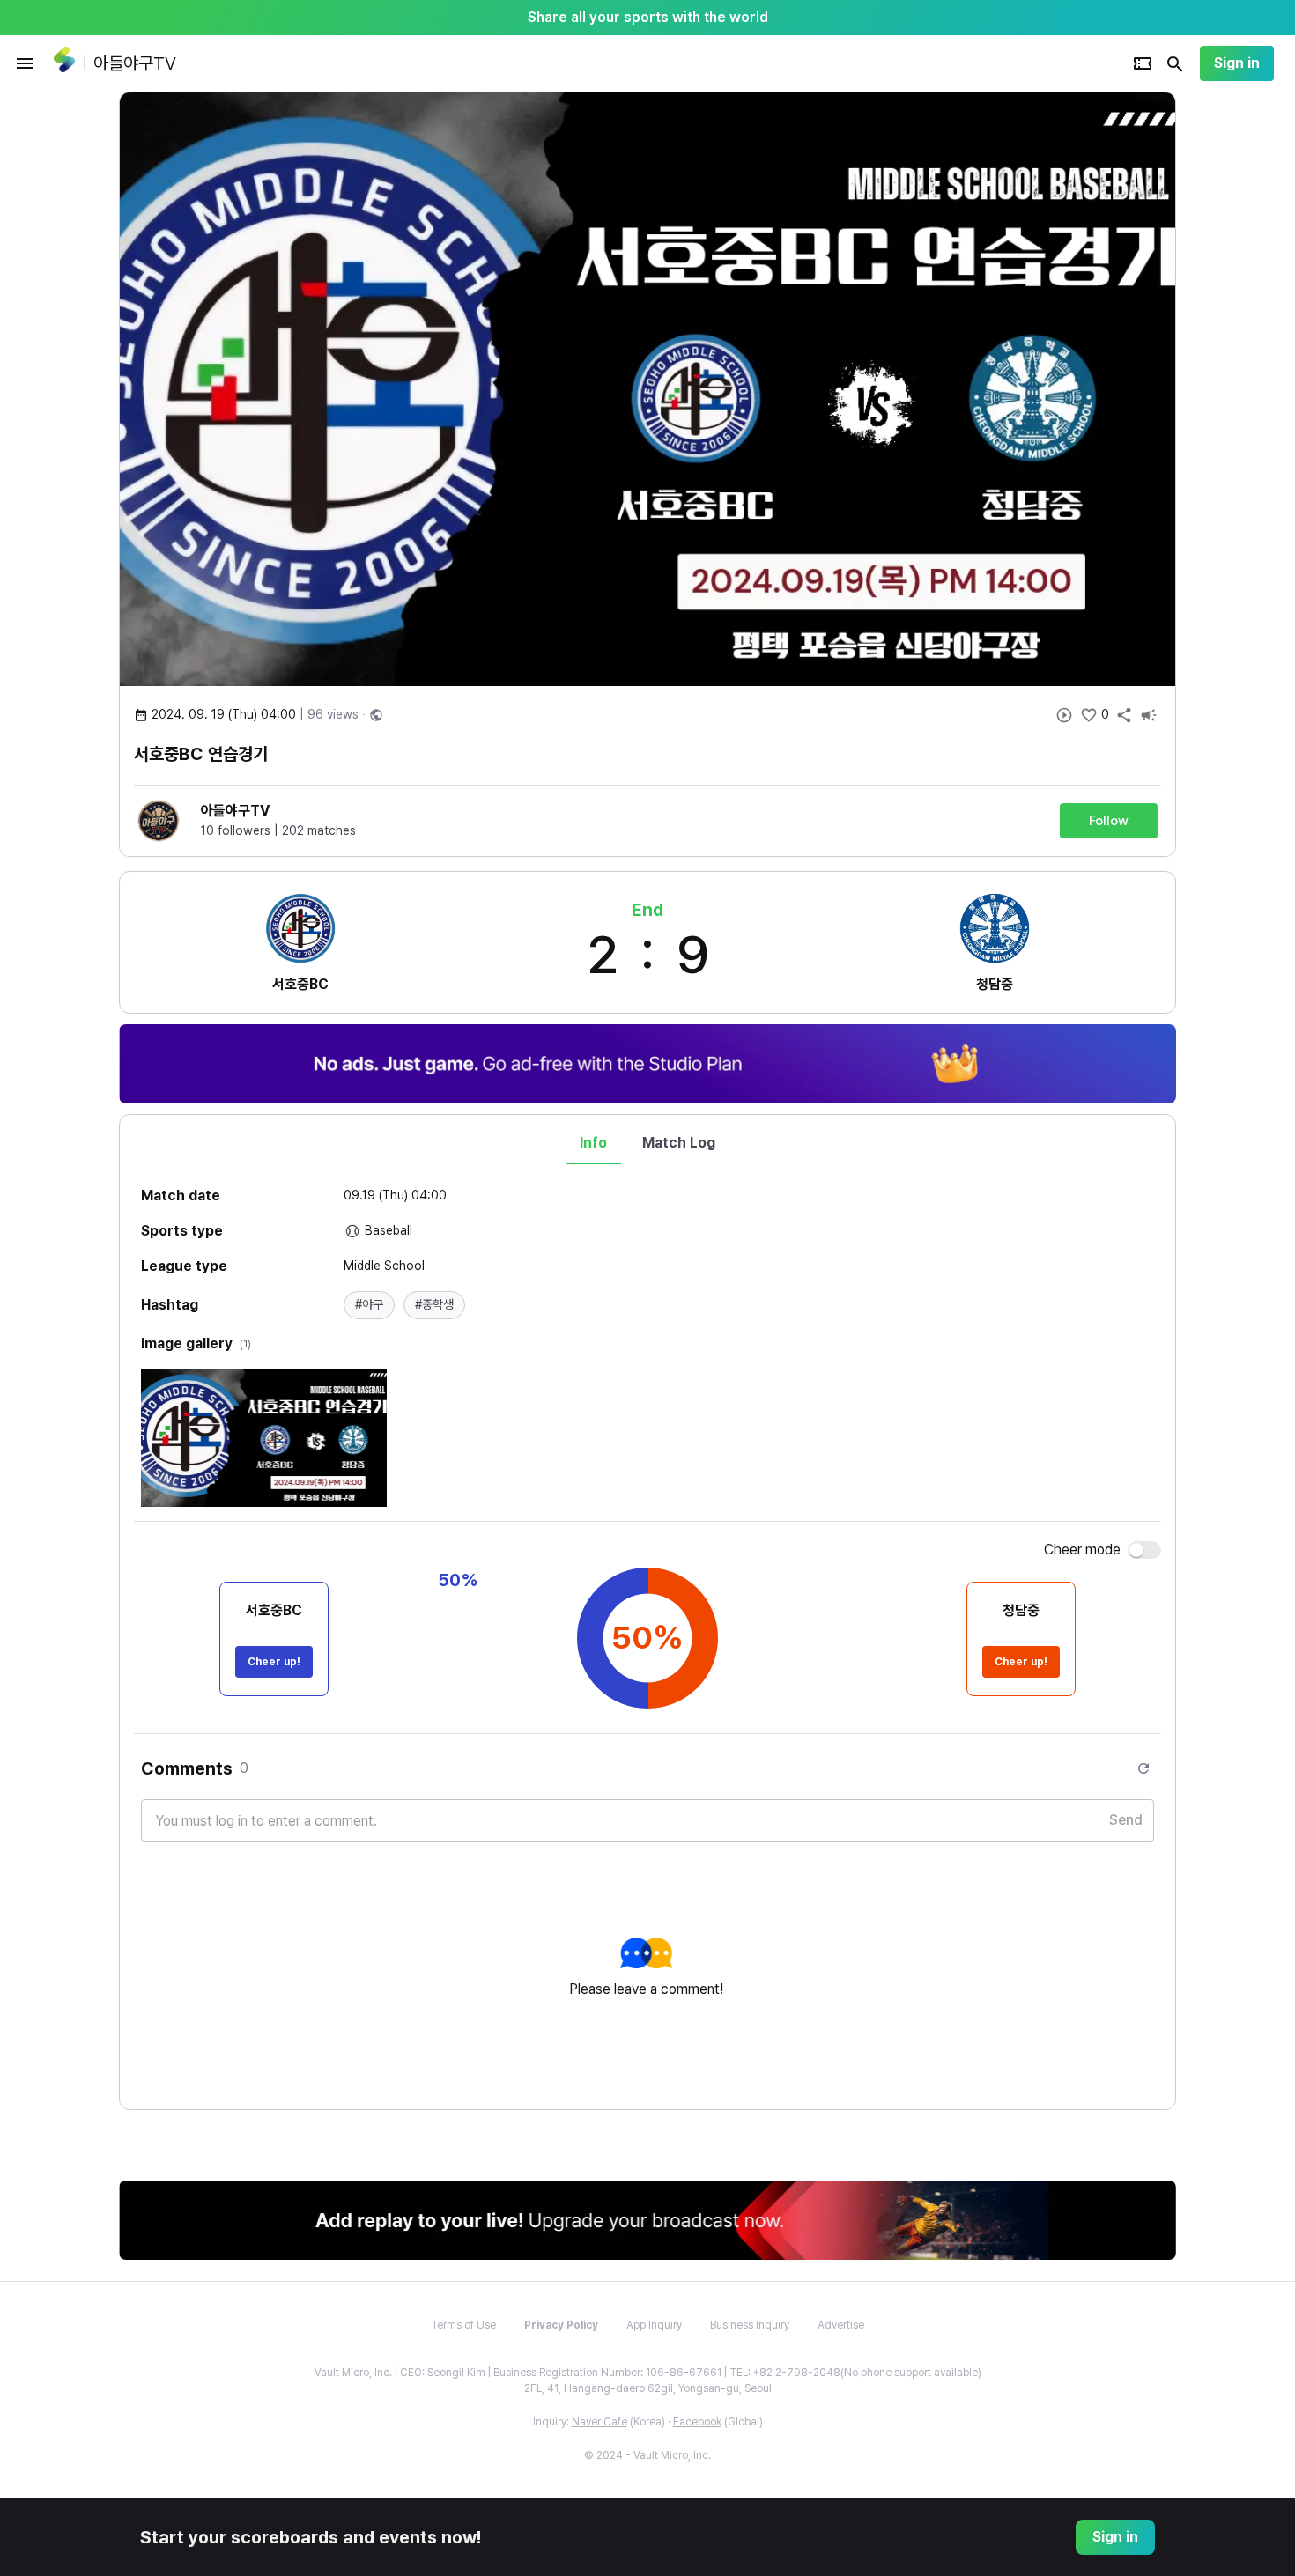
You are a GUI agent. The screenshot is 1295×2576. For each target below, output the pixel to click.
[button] (369, 1305)
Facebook (697, 2422)
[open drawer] (25, 63)
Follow (1109, 821)
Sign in (1237, 63)
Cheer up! (274, 1662)
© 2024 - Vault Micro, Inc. (647, 2455)
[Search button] (1175, 63)
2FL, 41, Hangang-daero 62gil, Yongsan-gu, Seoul (648, 2388)
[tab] (593, 1143)
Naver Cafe (599, 2422)
